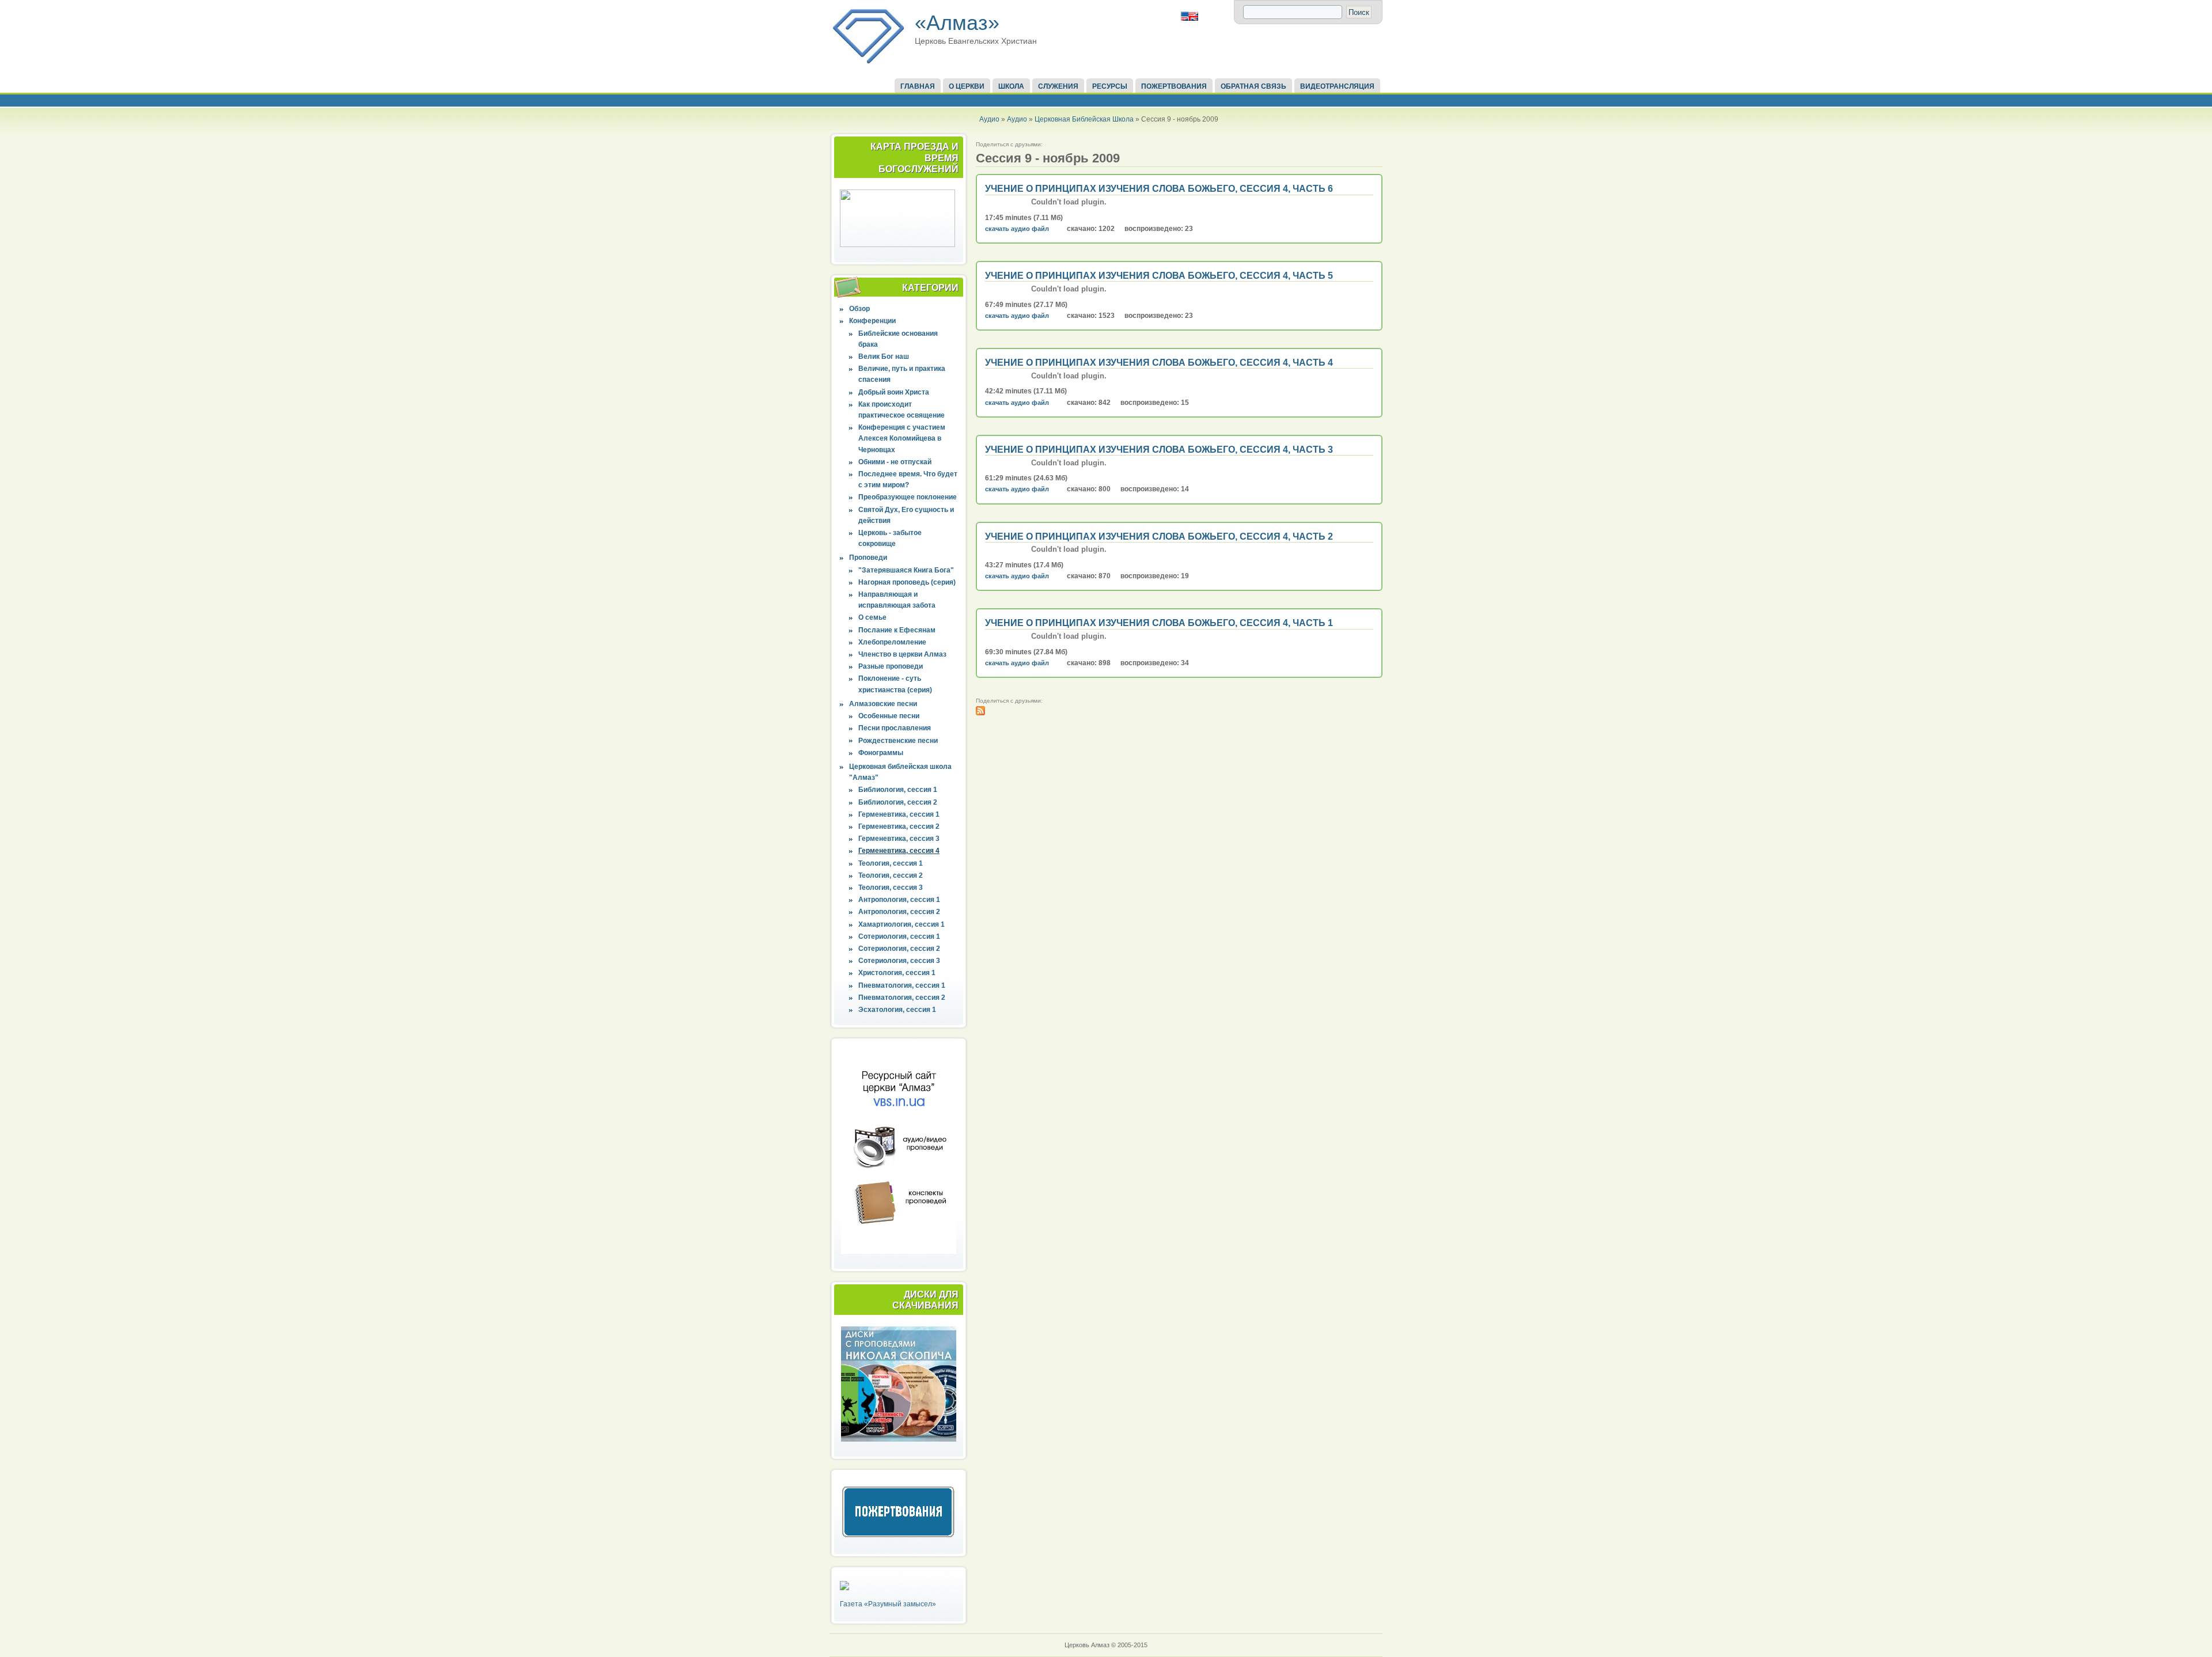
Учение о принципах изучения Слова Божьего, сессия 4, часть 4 (1159, 363)
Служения (1058, 86)
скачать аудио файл (1017, 229)
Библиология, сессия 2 (898, 802)
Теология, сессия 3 (891, 888)
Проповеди (868, 558)
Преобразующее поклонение (908, 497)
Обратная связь (1253, 86)
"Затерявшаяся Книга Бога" (906, 570)
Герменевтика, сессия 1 (899, 814)
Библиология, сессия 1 (898, 790)
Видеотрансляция (1337, 86)
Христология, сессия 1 (897, 973)
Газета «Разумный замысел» (888, 1604)
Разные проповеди (891, 666)
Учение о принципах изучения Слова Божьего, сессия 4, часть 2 (1159, 536)
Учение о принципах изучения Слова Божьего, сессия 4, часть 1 (1159, 623)
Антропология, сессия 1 (899, 900)
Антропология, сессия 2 (899, 912)
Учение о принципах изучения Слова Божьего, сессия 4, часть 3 (1159, 450)
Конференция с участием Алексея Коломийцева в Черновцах (902, 438)
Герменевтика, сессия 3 (899, 839)
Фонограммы (881, 753)
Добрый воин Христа (894, 392)
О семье (872, 617)
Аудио (989, 119)
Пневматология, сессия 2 (902, 998)
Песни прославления (895, 728)
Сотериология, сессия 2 (899, 949)
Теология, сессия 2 (891, 875)
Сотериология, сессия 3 (899, 961)
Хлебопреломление (892, 642)
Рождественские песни (898, 741)
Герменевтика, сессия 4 (899, 851)
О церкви (967, 86)
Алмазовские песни (883, 704)
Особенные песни (889, 716)
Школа (1011, 86)
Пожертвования (1174, 86)
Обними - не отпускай (895, 462)
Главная (918, 86)
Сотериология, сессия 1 (899, 936)
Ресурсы (1110, 86)
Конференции (872, 321)
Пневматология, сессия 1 (902, 985)
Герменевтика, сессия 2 (899, 826)
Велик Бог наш (884, 357)
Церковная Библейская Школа (1084, 119)
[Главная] (868, 62)
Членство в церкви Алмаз (902, 654)
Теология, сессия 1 (891, 863)
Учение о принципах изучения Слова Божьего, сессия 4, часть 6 (1159, 189)
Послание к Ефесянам (897, 630)
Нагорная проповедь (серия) (907, 582)
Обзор (859, 309)
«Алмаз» (957, 23)
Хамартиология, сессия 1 (902, 924)
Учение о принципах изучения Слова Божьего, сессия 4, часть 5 (1159, 276)
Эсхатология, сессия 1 (897, 1010)
